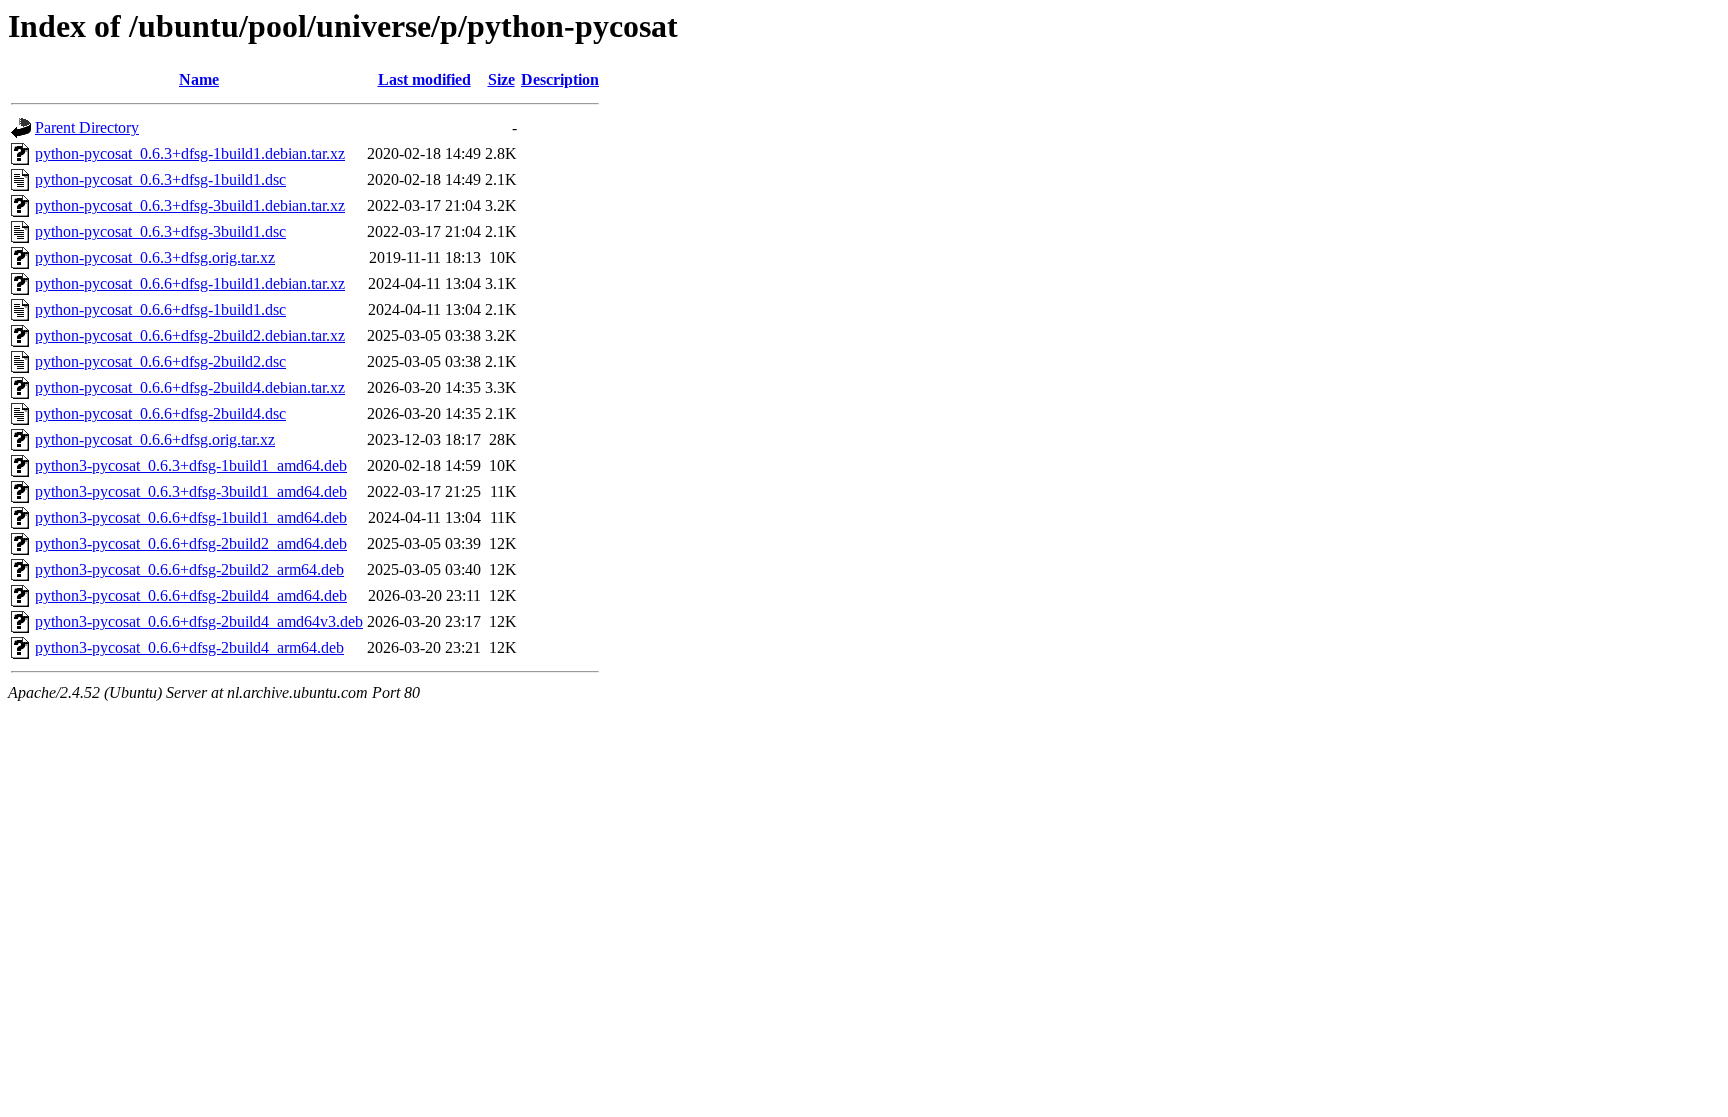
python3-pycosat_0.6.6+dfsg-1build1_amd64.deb (191, 517)
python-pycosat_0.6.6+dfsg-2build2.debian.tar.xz (190, 335)
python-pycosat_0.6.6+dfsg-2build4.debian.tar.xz (190, 387)
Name (199, 79)
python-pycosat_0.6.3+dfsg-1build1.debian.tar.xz (190, 153)
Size (501, 79)
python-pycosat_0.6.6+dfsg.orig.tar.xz (155, 439)
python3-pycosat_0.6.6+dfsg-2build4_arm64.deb (189, 647)
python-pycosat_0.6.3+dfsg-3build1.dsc (160, 231)
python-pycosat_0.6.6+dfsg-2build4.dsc (160, 413)
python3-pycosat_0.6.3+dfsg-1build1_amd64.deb (191, 465)
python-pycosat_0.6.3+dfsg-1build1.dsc (160, 179)
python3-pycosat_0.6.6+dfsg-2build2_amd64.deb (191, 543)
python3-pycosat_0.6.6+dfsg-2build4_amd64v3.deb (199, 621)
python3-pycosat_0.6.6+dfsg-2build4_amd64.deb (191, 595)
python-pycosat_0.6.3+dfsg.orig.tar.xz (155, 257)
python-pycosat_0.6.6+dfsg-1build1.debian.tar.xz (190, 283)
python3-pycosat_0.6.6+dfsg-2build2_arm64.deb (189, 569)
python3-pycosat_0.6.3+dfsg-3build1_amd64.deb (191, 491)
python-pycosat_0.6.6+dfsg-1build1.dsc (160, 309)
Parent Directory (87, 127)
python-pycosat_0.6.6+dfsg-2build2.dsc (160, 361)
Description (560, 79)
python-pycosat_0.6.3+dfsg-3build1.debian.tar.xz (190, 205)
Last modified (424, 79)
